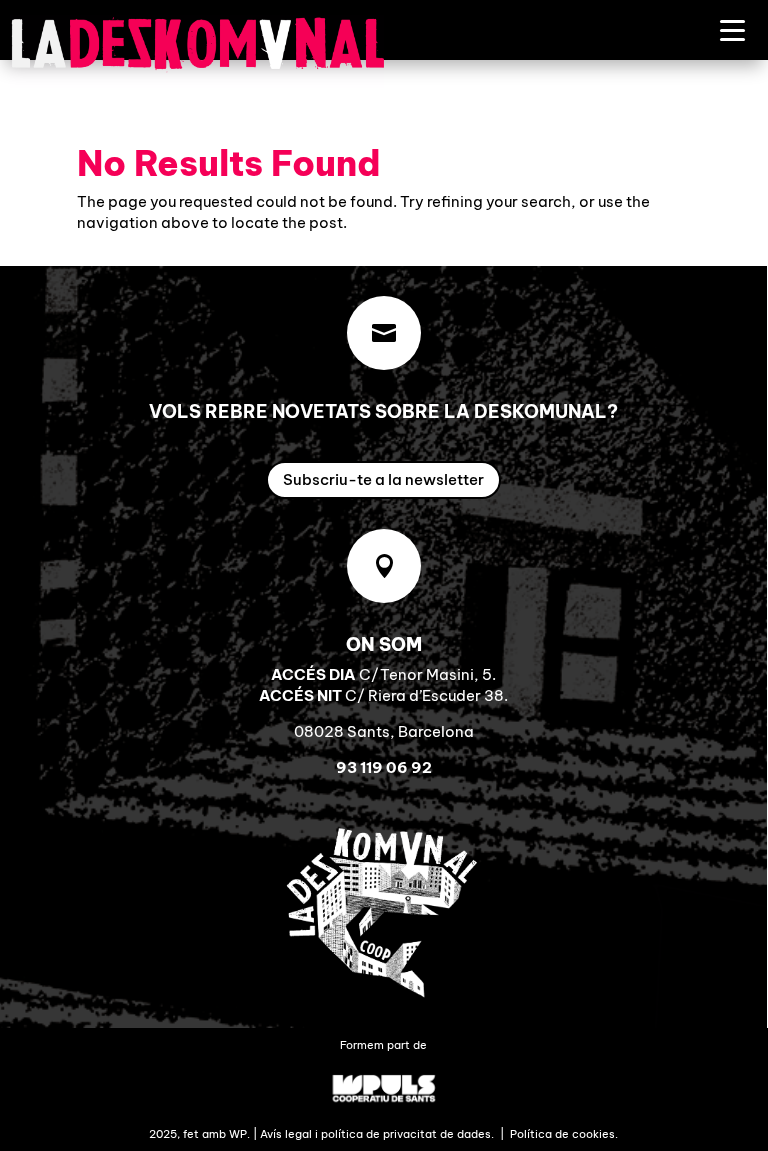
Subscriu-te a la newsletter (383, 479)
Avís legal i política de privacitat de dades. (377, 1134)
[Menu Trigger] (732, 29)
